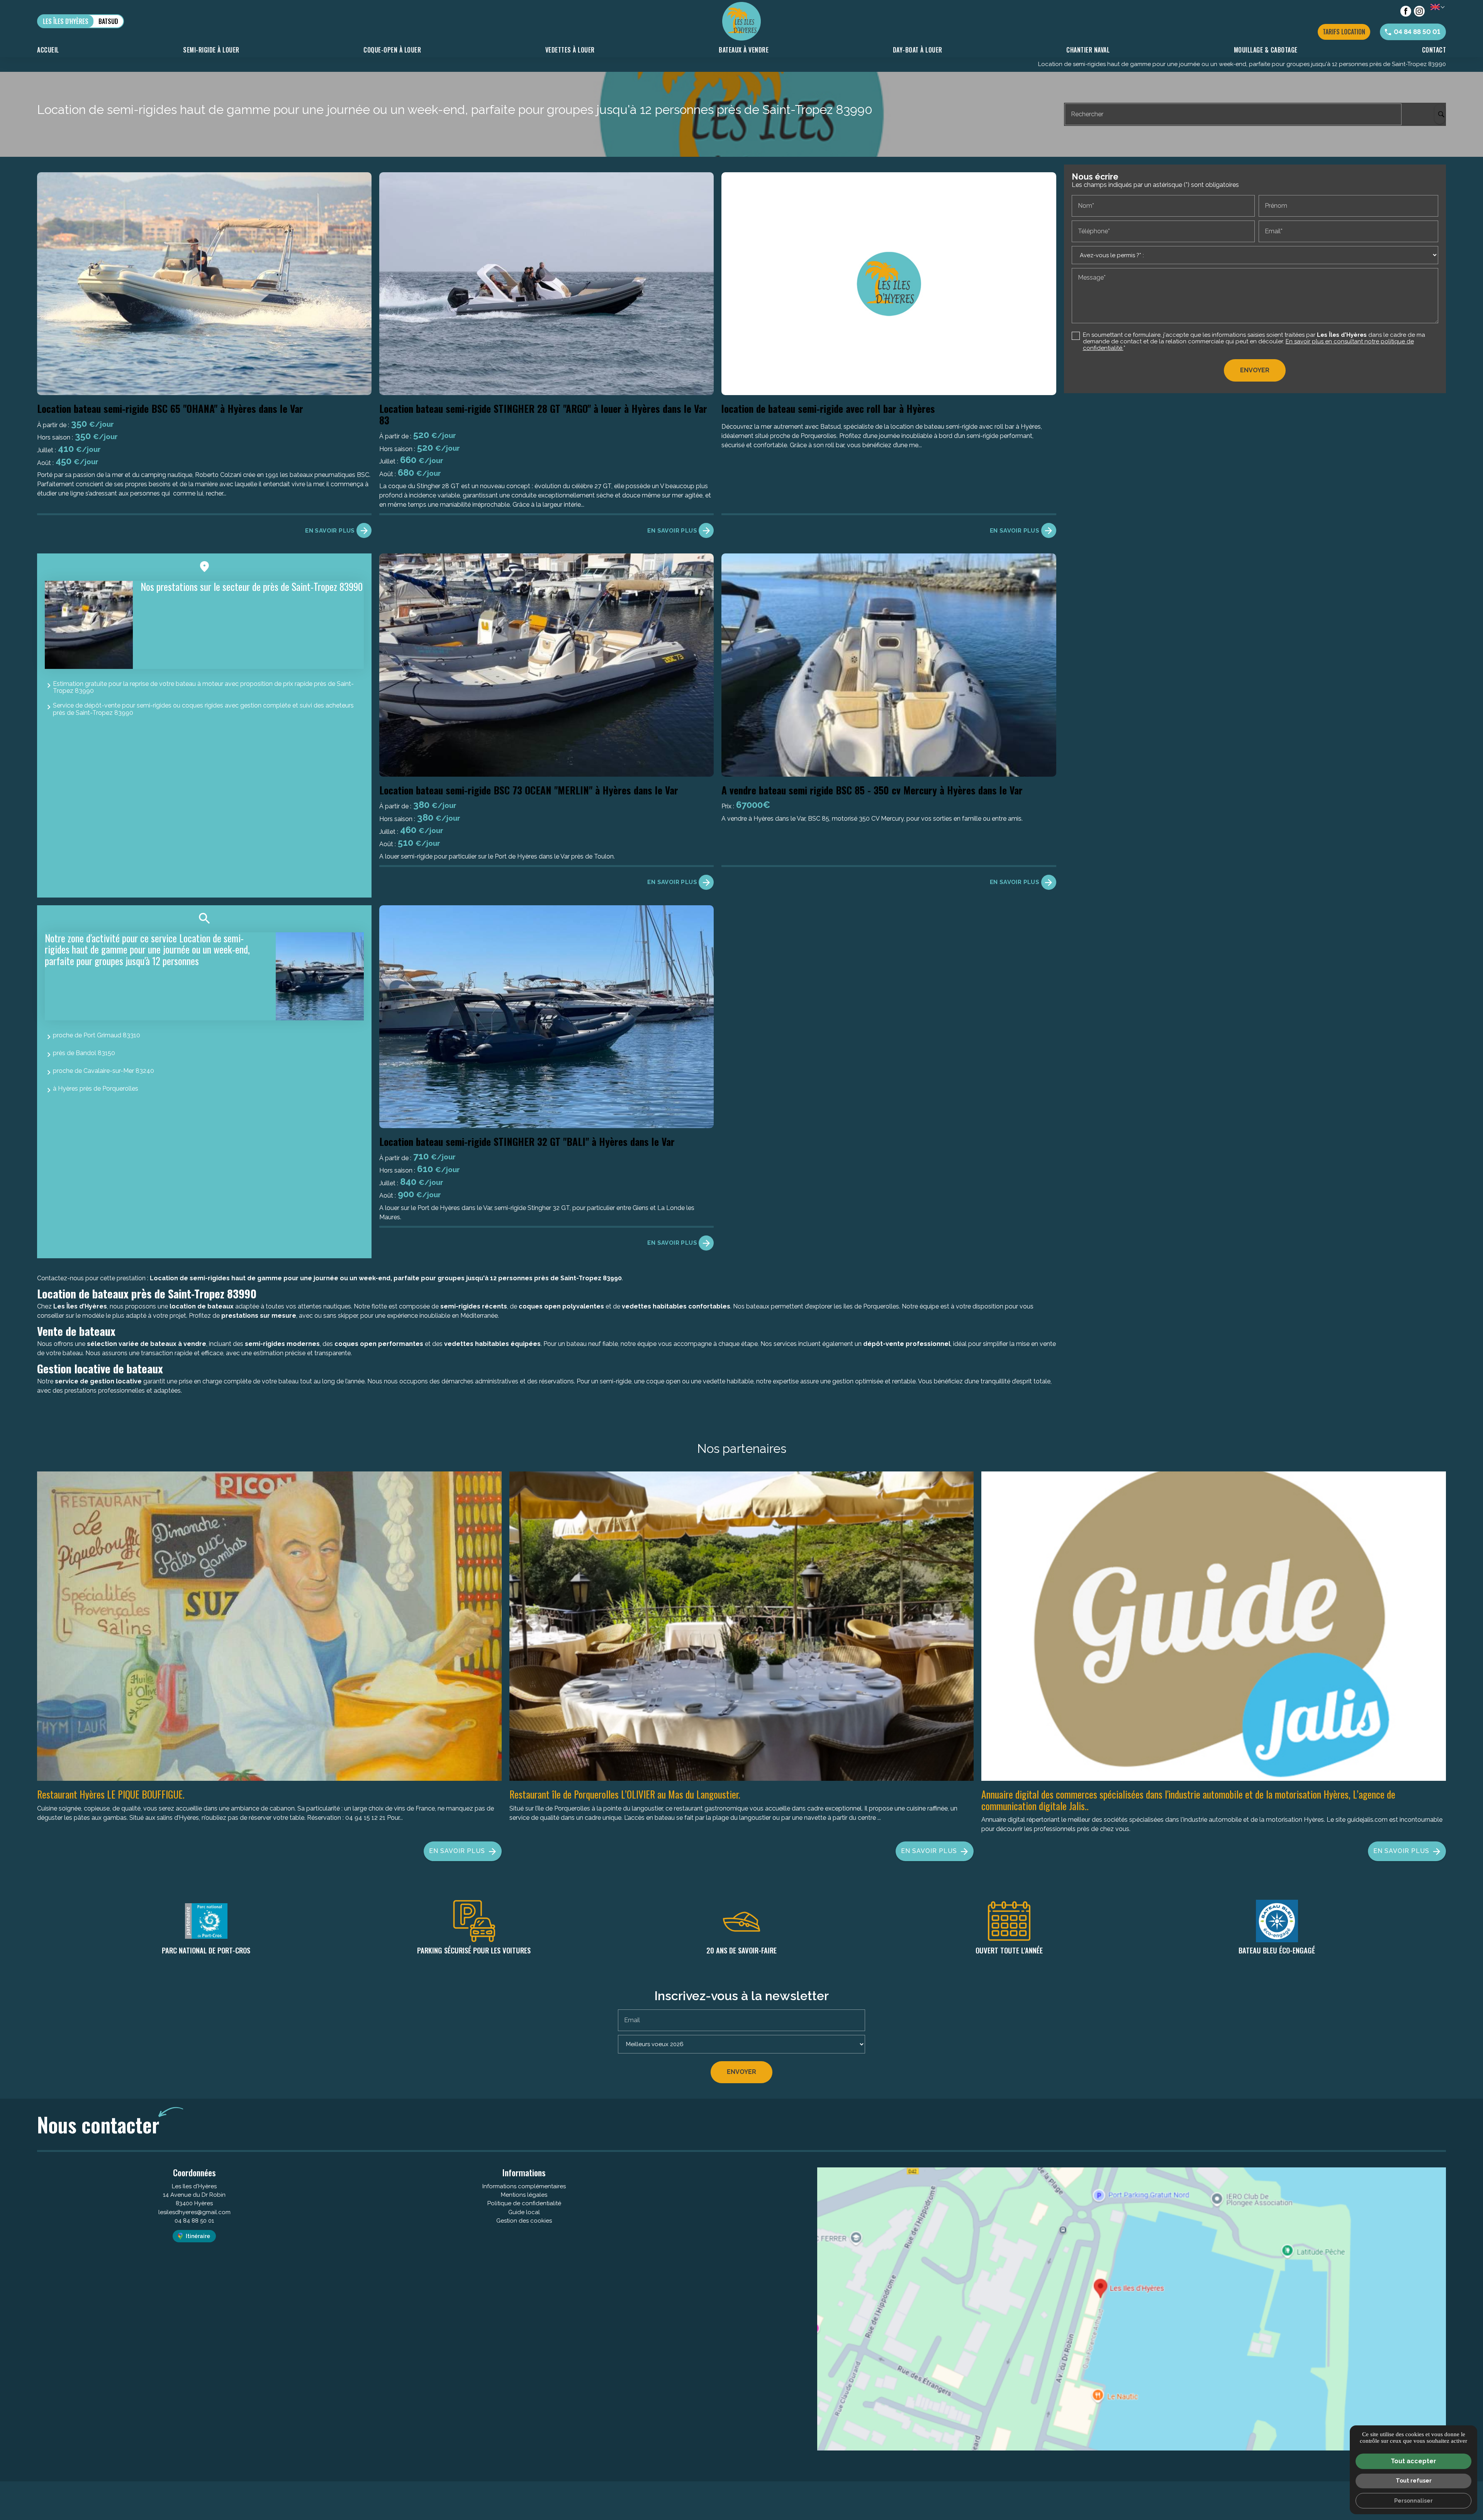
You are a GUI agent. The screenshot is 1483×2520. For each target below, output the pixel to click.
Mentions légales (524, 2195)
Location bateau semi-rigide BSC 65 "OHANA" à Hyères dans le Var (170, 408)
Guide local (524, 2212)
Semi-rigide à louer (211, 50)
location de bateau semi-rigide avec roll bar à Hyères (828, 408)
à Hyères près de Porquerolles (96, 1089)
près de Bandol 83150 (84, 1053)
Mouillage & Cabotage (1266, 50)
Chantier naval (1088, 50)
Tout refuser (1414, 2480)
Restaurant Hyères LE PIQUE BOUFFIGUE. (111, 1794)
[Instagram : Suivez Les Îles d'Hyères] (1419, 11)
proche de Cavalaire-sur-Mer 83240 (104, 1071)
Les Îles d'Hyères (66, 21)
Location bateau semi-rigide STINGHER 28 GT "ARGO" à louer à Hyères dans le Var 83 (543, 414)
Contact (1434, 50)
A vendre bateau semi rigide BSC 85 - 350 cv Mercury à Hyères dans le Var (872, 790)
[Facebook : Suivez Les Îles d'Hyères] (1406, 11)
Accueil (48, 50)
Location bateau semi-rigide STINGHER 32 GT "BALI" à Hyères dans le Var (527, 1141)
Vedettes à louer (570, 50)
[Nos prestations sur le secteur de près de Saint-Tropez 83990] (89, 625)
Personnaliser (1413, 2500)
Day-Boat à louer (918, 50)
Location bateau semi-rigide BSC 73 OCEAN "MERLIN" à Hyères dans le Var (529, 790)
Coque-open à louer (392, 50)
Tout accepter (1413, 2461)
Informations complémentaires (524, 2187)
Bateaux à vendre (744, 50)
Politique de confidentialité (524, 2203)
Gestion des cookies (524, 2221)
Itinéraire (198, 2236)
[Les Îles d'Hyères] (741, 21)
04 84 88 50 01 (194, 2221)
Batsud (108, 21)
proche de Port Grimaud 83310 (97, 1035)
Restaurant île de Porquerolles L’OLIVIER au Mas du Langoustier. (625, 1794)
